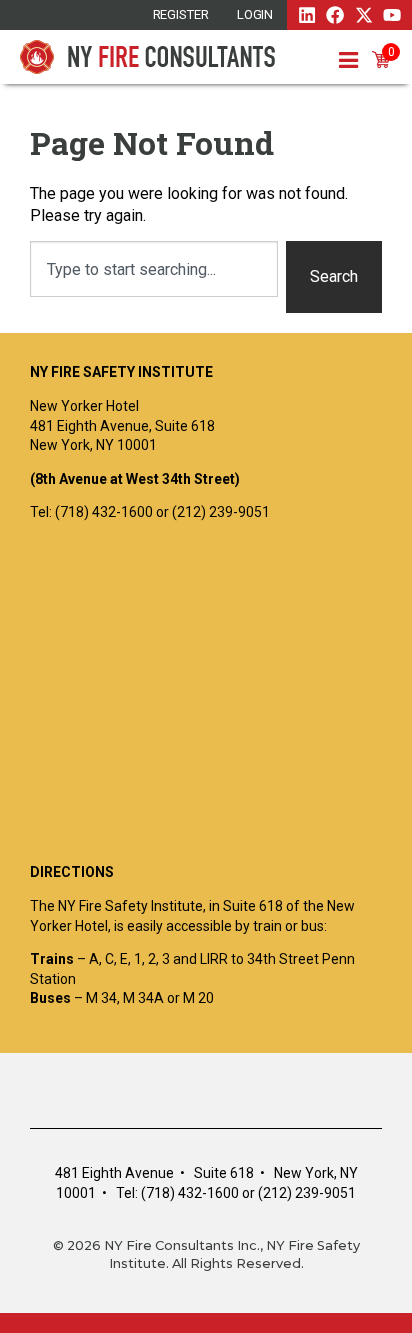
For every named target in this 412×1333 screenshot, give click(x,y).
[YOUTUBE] (392, 15)
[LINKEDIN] (307, 15)
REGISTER (181, 14)
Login (255, 14)
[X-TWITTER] (364, 15)
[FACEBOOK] (335, 15)
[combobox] (154, 269)
